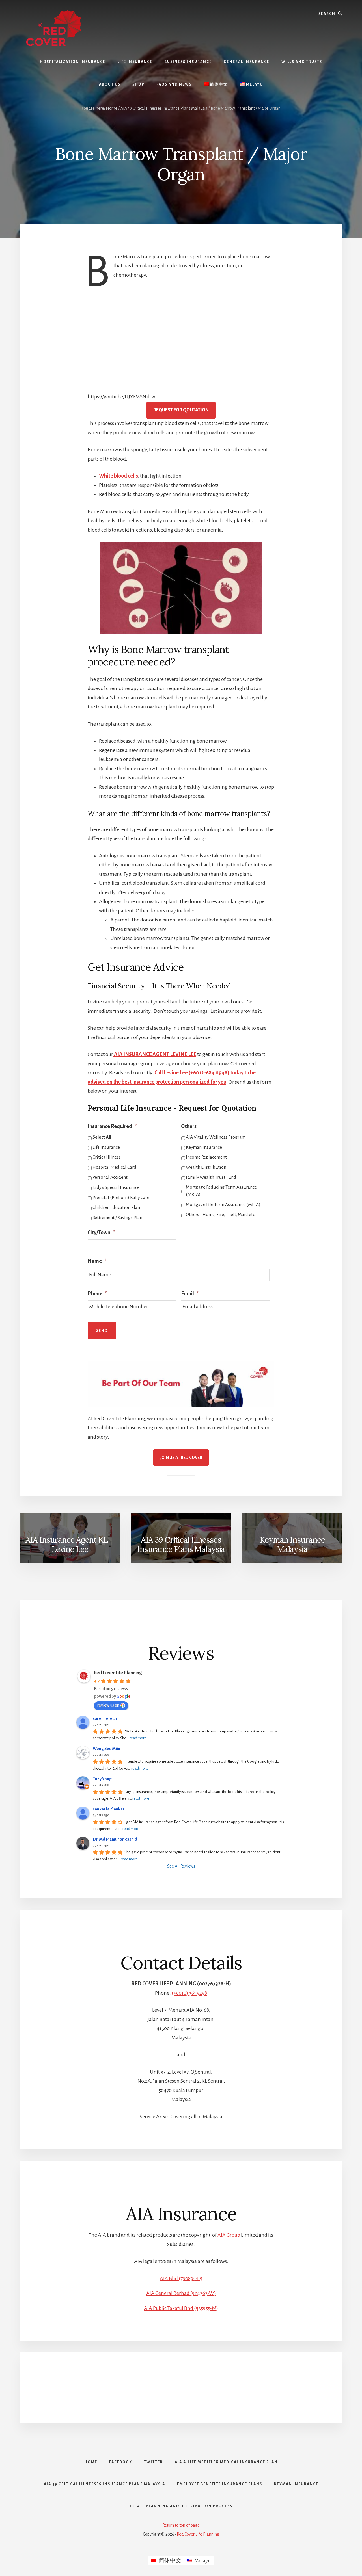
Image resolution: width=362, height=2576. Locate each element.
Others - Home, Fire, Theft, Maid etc (220, 1215)
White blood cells (118, 476)
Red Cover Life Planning (118, 1673)
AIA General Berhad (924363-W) (181, 2293)
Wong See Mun (106, 1749)
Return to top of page (181, 2525)
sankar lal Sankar (109, 1809)
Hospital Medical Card (114, 1167)
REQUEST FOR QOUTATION (181, 410)
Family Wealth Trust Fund (211, 1177)
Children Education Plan (116, 1207)
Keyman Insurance (204, 1147)
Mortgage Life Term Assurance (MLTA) (223, 1205)
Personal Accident (110, 1177)
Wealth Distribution (206, 1167)
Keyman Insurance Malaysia (292, 1545)
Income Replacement (206, 1157)
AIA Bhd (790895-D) (181, 2278)
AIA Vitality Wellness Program (216, 1137)
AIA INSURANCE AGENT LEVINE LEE (155, 1054)
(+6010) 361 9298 (189, 1993)
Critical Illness (107, 1157)
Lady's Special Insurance (116, 1187)
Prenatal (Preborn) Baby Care (121, 1198)
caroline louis (105, 1718)
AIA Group (229, 2235)
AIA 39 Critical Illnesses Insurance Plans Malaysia (181, 1545)
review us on (108, 1705)
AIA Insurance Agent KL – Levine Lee (70, 1545)
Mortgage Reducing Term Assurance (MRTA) (221, 1191)
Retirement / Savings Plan (117, 1218)
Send (102, 1331)
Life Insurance (106, 1147)
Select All (102, 1137)
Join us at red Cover (181, 1458)
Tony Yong (102, 1779)
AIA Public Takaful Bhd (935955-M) (181, 2308)
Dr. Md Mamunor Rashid (115, 1839)
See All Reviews (181, 1866)
